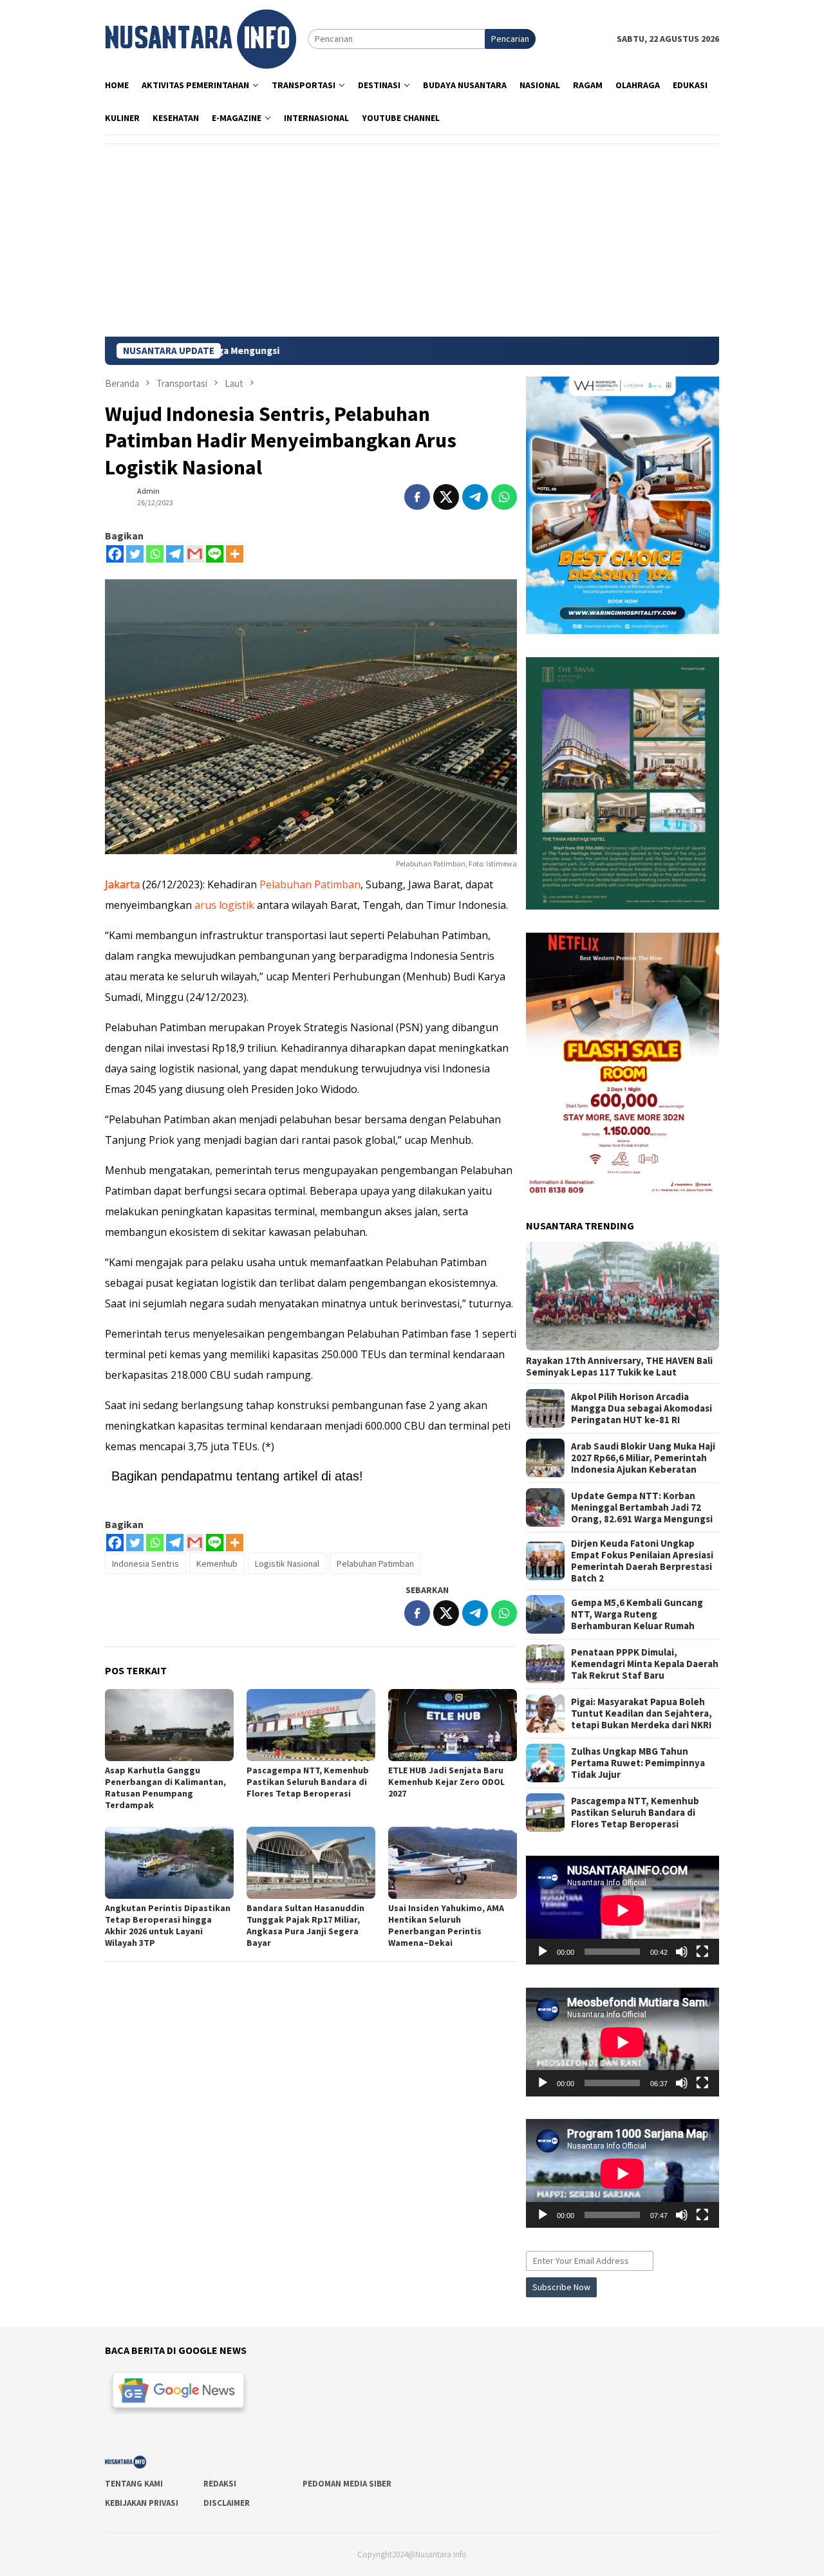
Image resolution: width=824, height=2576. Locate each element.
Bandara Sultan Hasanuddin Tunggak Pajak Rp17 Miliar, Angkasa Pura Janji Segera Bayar (305, 1925)
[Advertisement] (412, 240)
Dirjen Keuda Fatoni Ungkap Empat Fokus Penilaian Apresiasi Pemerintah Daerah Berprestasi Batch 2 (642, 1561)
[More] (235, 554)
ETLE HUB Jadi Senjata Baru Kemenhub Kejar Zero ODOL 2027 (446, 1782)
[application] (623, 1910)
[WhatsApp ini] (504, 497)
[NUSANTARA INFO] (201, 38)
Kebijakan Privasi (142, 2503)
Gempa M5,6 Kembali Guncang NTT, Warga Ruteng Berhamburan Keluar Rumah (637, 1614)
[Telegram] (175, 554)
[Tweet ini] (446, 497)
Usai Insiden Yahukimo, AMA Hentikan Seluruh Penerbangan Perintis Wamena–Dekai (446, 1925)
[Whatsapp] (155, 554)
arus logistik (224, 905)
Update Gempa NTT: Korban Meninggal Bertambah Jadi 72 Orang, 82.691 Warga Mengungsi (642, 1507)
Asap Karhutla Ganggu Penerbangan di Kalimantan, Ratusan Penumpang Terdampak (165, 1787)
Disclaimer (227, 2503)
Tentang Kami (134, 2484)
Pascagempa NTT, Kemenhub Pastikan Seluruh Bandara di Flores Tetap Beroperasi (308, 1782)
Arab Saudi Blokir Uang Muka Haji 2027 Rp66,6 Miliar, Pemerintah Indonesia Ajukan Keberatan (643, 1458)
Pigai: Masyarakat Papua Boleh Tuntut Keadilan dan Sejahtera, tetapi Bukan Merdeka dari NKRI (641, 1713)
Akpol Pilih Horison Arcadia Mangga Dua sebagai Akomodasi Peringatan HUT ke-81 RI (641, 1408)
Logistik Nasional (287, 1563)
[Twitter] (135, 554)
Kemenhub (217, 1563)
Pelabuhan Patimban (310, 884)
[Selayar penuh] (702, 1952)
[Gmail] (195, 554)
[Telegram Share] (475, 497)
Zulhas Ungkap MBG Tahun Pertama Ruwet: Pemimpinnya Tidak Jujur (638, 1763)
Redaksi (220, 2484)
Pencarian (510, 39)
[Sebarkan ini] (417, 497)
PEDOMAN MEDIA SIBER (347, 2484)
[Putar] (543, 1952)
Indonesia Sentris (145, 1563)
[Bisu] (682, 1952)
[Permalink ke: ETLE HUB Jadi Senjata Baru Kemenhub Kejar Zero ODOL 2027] (453, 1725)
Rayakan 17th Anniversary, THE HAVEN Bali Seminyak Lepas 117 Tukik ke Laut (619, 1367)
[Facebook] (115, 554)
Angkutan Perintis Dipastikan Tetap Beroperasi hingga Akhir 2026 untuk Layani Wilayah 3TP (168, 1925)
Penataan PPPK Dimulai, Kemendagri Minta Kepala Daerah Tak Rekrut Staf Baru (645, 1664)
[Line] (215, 554)
